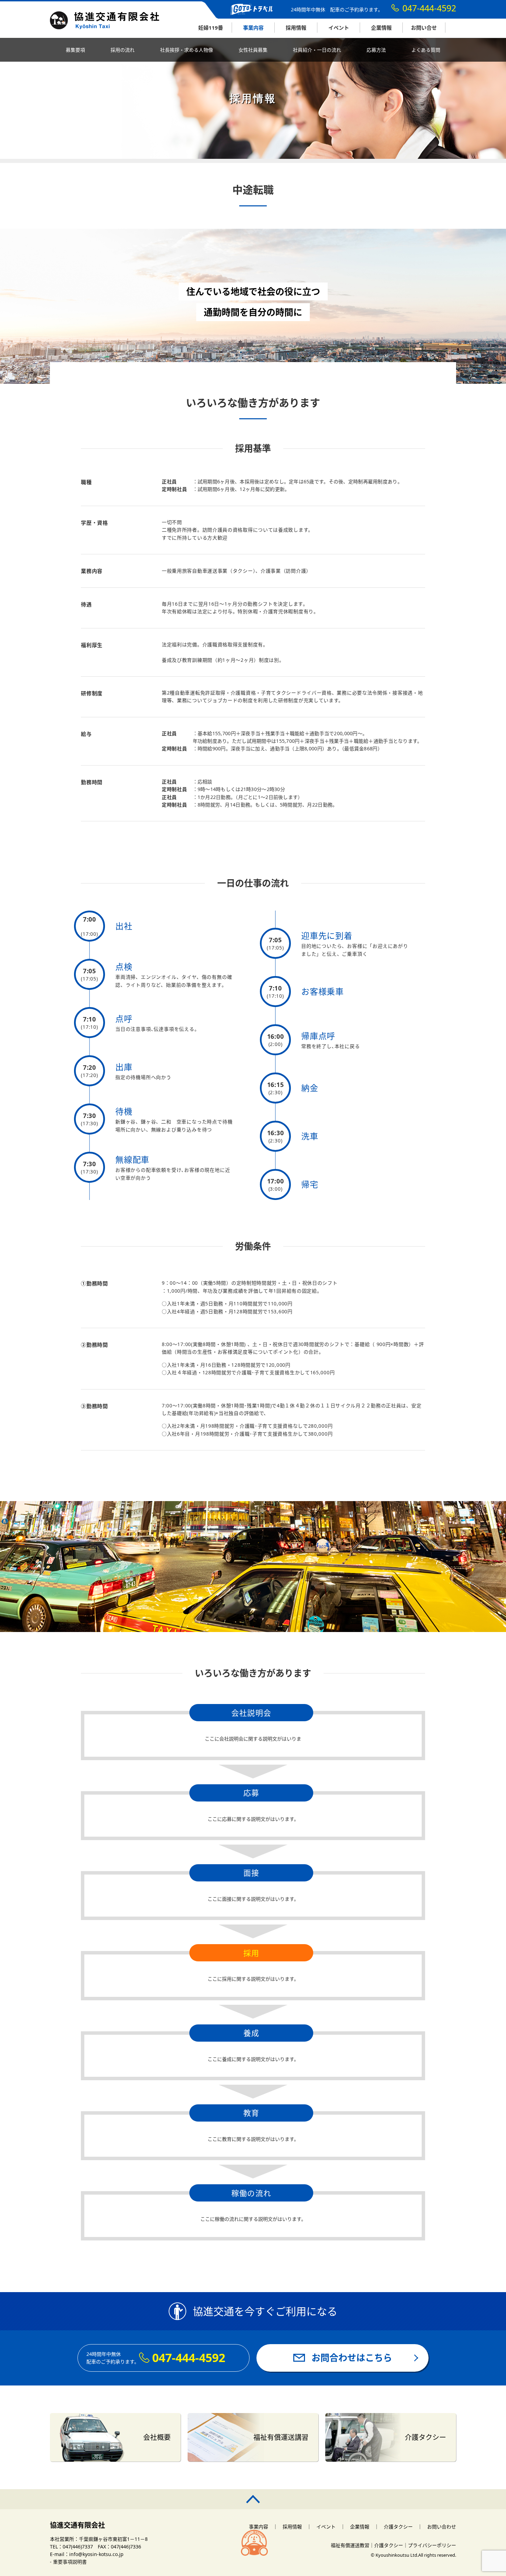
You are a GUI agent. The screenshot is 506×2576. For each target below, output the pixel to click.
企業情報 (381, 28)
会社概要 (157, 2437)
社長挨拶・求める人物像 (187, 50)
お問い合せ (424, 28)
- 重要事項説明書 (68, 2562)
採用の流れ (123, 50)
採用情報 (296, 28)
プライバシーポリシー (432, 2545)
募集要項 (75, 50)
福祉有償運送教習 (350, 2545)
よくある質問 (426, 50)
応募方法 (376, 50)
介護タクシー (425, 2437)
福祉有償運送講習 (281, 2437)
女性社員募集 (253, 50)
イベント (339, 28)
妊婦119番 (211, 28)
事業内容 (253, 28)
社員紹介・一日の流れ (317, 50)
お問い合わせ (442, 2527)
